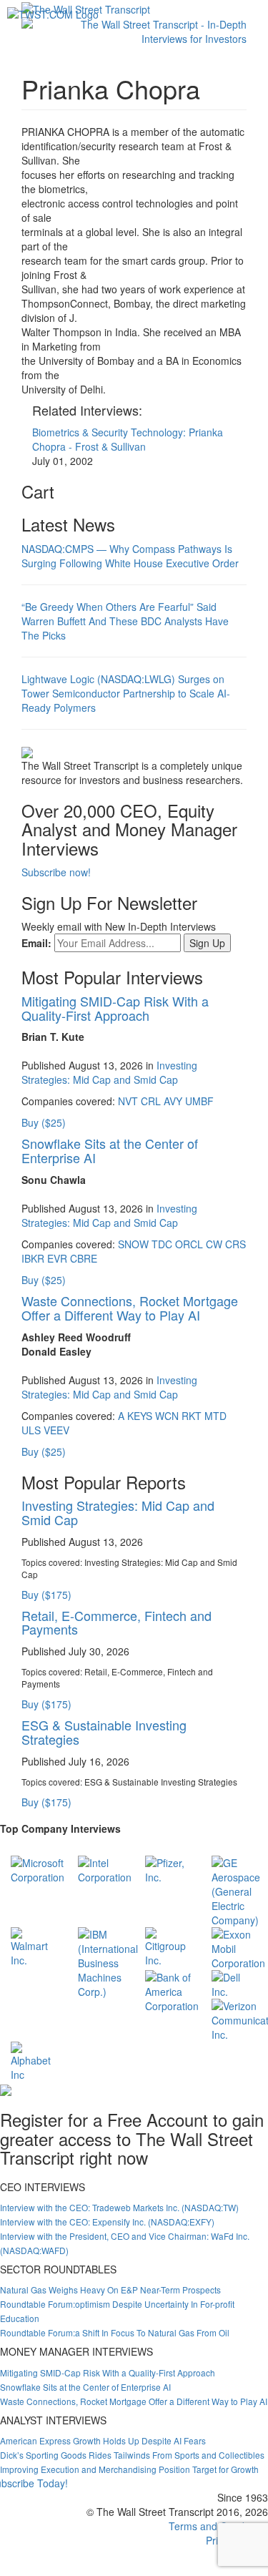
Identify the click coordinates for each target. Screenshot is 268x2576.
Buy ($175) (46, 1595)
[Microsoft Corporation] (38, 1869)
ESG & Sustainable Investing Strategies (104, 1732)
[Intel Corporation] (105, 1869)
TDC (162, 1244)
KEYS (140, 1416)
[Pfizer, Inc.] (168, 1869)
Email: (36, 943)
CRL (151, 1101)
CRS (235, 1244)
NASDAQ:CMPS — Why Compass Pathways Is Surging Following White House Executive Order (130, 556)
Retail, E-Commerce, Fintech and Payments (116, 1622)
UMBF (199, 1101)
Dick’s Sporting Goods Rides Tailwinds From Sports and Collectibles (132, 2455)
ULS (31, 1430)
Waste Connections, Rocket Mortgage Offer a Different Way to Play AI (130, 1308)
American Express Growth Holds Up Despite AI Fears (103, 2440)
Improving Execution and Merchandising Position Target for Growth (129, 2469)
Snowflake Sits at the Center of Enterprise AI (110, 1150)
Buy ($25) (44, 1122)
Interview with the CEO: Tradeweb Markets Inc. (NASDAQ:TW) (119, 2207)
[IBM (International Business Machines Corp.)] (108, 1962)
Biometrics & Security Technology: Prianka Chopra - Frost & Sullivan (128, 439)
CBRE (84, 1258)
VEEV (56, 1430)
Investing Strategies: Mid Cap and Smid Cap (109, 1072)
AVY (173, 1101)
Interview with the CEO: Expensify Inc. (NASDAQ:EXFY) (107, 2222)
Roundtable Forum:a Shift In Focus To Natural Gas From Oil (115, 2332)
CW (214, 1244)
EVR (57, 1258)
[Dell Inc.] (234, 1983)
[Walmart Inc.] (34, 1946)
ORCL (189, 1244)
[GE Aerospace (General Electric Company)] (236, 1890)
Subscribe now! (56, 872)
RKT (192, 1416)
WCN (167, 1416)
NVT (128, 1101)
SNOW (133, 1244)
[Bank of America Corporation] (172, 1990)
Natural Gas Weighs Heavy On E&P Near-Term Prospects (110, 2289)
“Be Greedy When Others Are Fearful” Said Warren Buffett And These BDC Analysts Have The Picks (125, 621)
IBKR (33, 1258)
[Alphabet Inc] (34, 2060)
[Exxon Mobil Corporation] (238, 1947)
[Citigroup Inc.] (168, 1946)
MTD (215, 1416)
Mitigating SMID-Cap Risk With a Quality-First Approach (115, 1008)
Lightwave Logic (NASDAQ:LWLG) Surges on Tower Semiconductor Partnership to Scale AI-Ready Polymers (126, 693)
